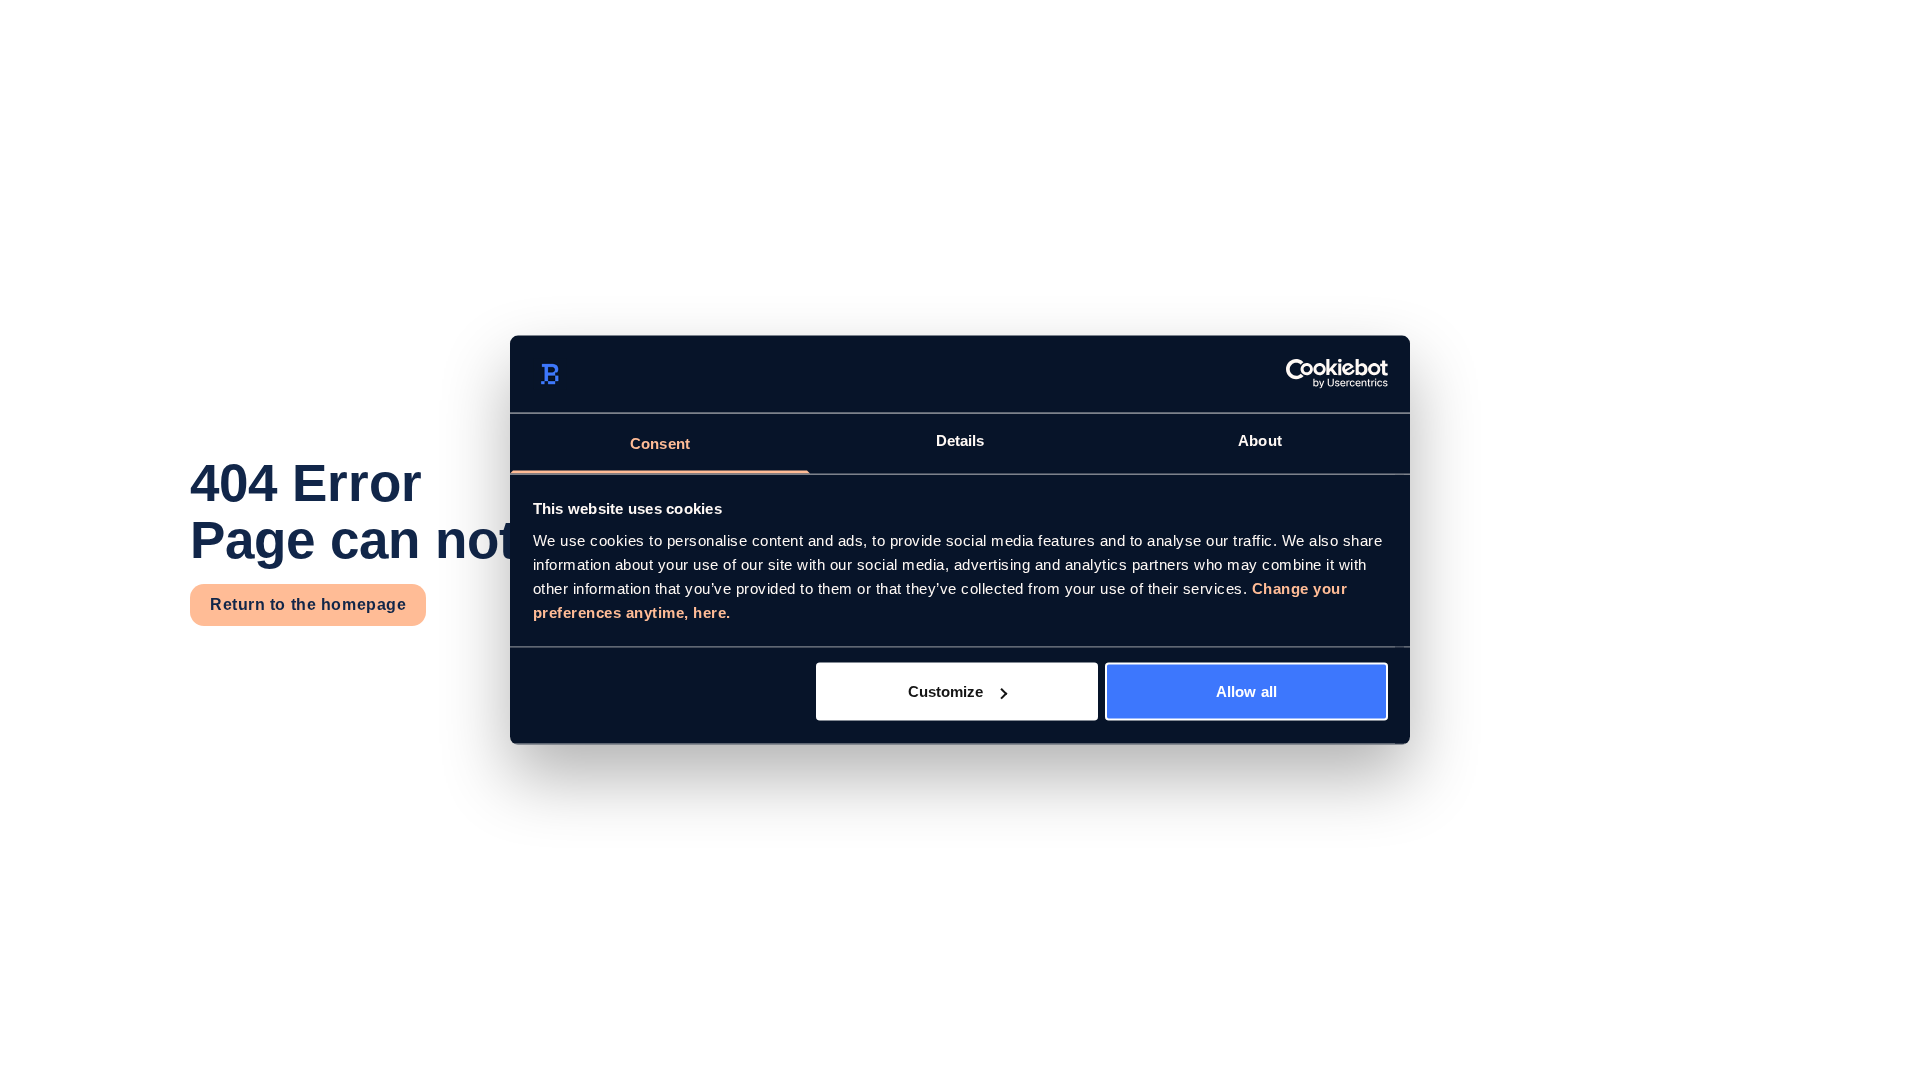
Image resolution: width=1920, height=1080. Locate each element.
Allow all (1246, 691)
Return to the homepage (308, 604)
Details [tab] (960, 439)
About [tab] (1260, 439)
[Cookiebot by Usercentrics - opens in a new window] (1300, 374)
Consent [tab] (660, 442)
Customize (946, 691)
